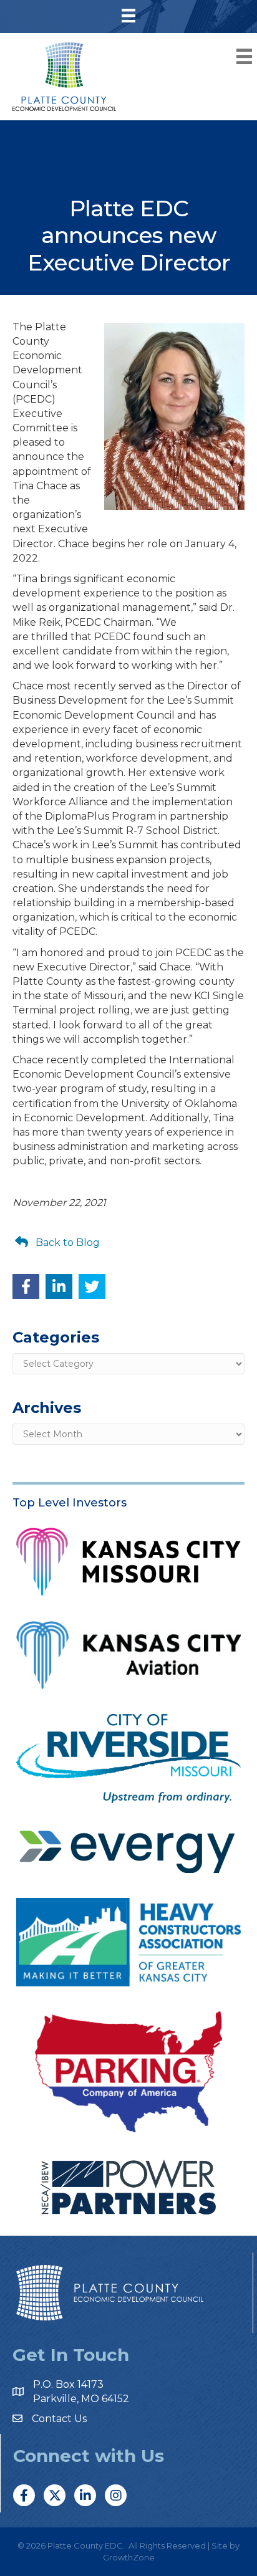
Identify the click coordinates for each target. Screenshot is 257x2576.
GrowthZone (129, 2557)
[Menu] (128, 16)
